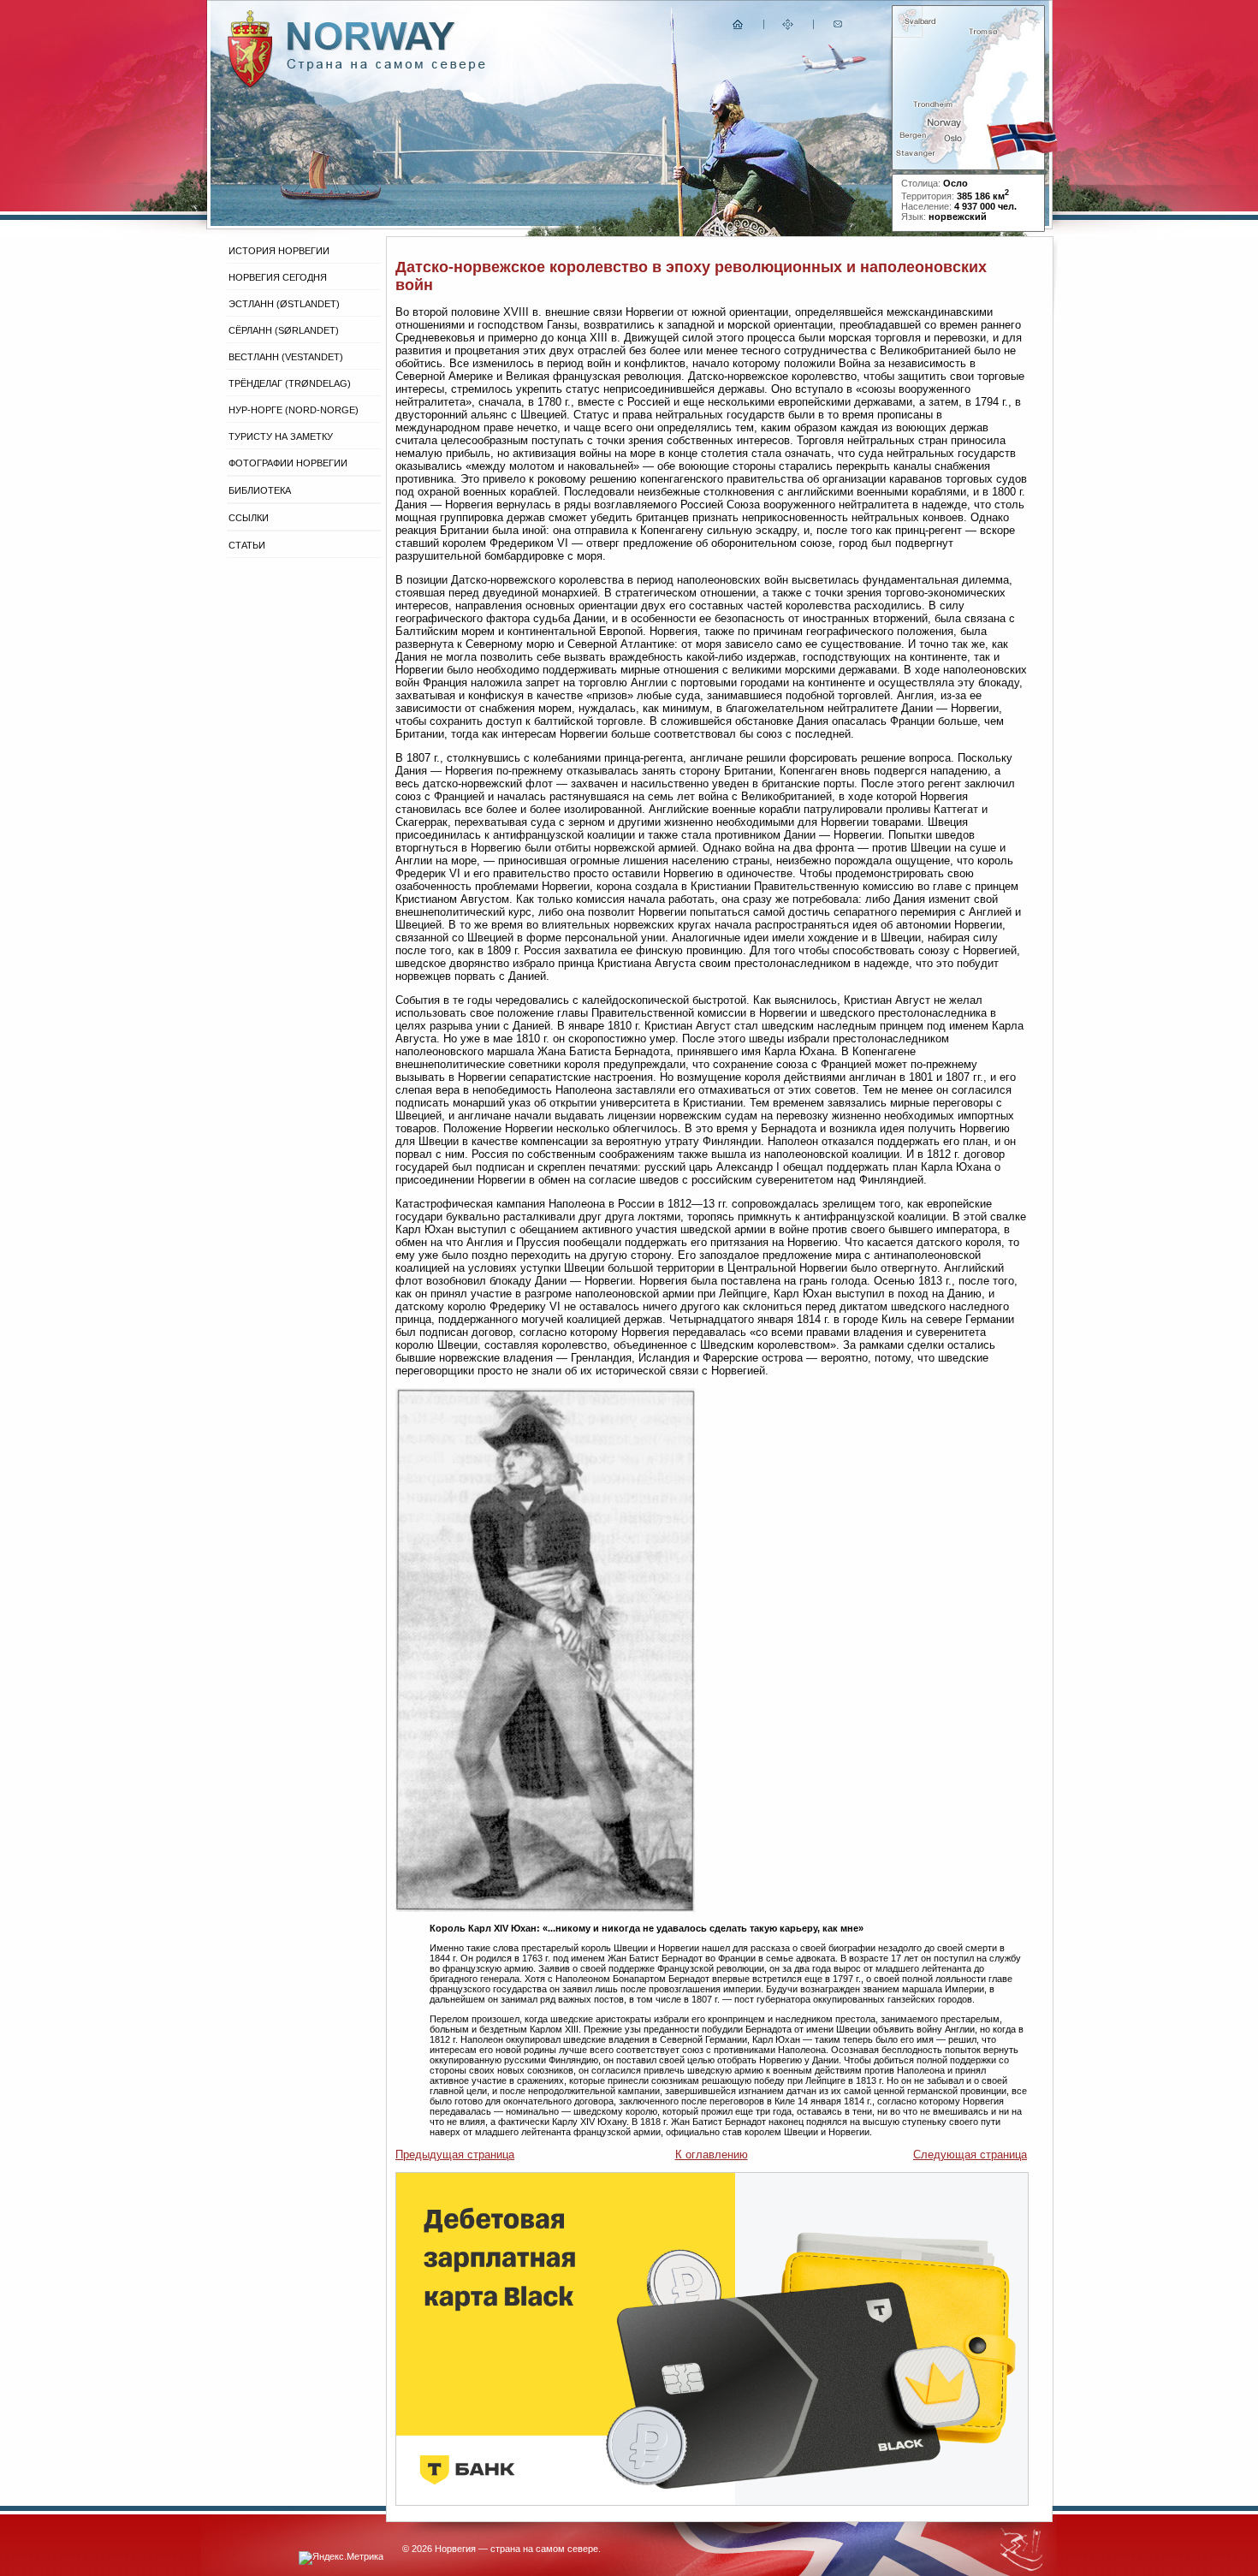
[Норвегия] (386, 67)
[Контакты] (840, 28)
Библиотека (260, 490)
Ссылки (249, 518)
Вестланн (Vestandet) (286, 357)
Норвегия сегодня (278, 277)
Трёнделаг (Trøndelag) (290, 383)
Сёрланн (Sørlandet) (284, 330)
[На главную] (739, 28)
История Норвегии (279, 251)
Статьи (247, 545)
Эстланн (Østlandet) (284, 304)
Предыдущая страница (455, 2155)
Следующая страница (970, 2155)
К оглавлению (712, 2155)
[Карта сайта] (788, 28)
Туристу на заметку (281, 436)
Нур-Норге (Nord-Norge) (294, 410)
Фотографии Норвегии (288, 463)
